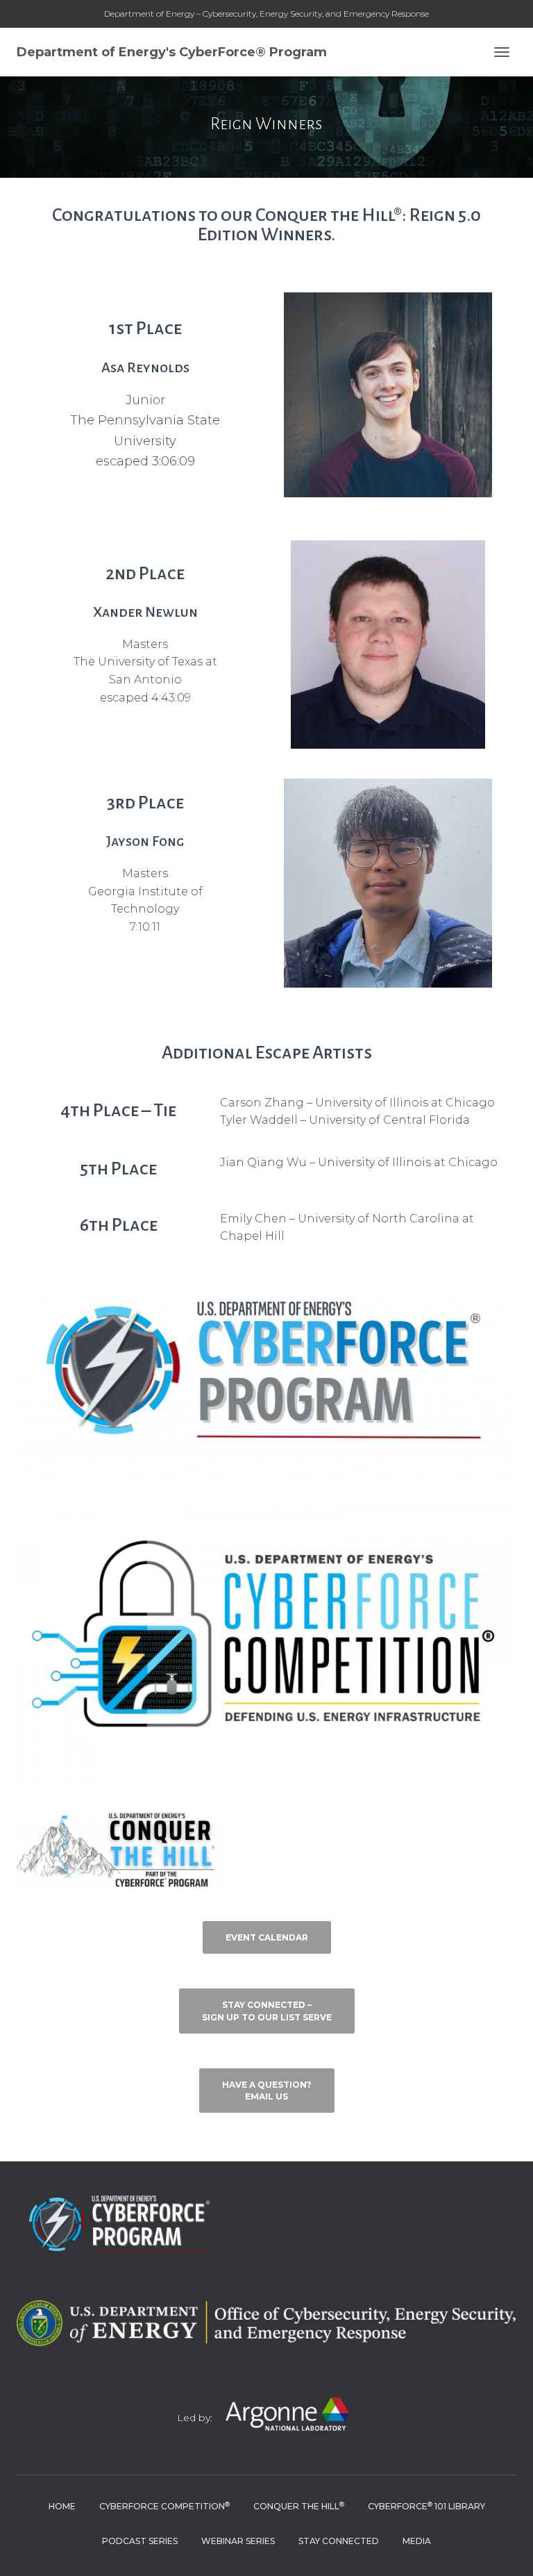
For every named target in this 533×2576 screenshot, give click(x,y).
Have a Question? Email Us (267, 2091)
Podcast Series (140, 2541)
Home (62, 2506)
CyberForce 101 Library (426, 2506)
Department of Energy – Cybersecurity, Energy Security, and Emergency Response (266, 14)
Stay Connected (339, 2541)
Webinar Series (238, 2541)
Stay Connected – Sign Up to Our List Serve (267, 2011)
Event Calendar (267, 1937)
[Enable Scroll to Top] (506, 2548)
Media (417, 2541)
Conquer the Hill (299, 2506)
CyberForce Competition (164, 2506)
